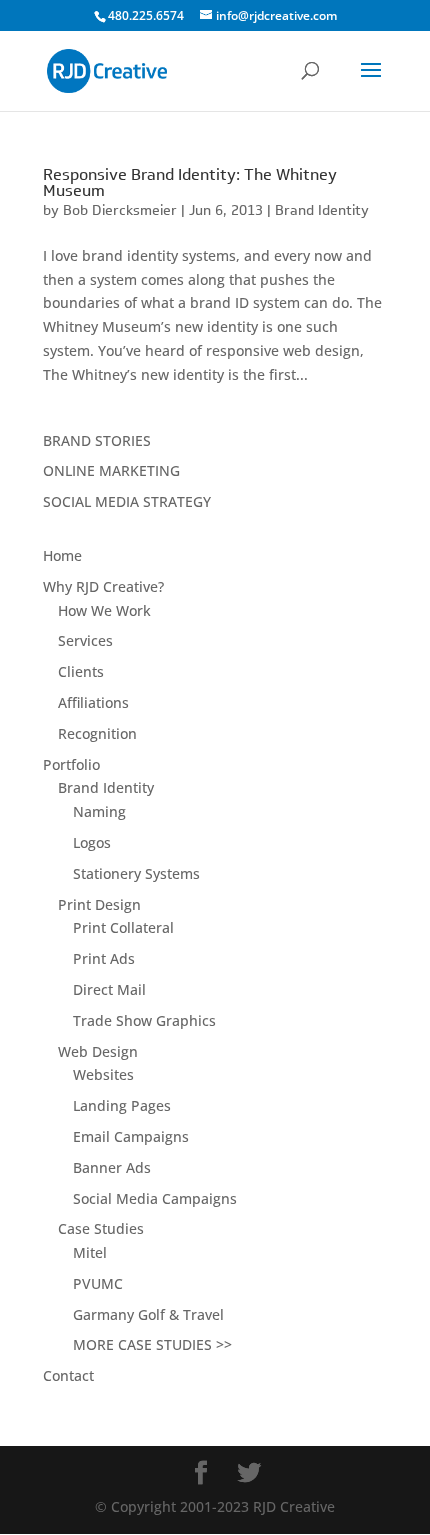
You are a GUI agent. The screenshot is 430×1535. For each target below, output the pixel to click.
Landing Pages (122, 1105)
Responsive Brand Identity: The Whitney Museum (190, 182)
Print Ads (104, 958)
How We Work (104, 610)
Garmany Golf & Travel (148, 1314)
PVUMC (98, 1283)
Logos (92, 842)
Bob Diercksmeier (120, 210)
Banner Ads (112, 1167)
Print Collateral (123, 927)
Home (62, 555)
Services (85, 640)
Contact (68, 1375)
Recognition (97, 733)
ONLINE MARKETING (111, 470)
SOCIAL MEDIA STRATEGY (127, 501)
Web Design (98, 1051)
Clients (81, 671)
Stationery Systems (136, 873)
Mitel (90, 1252)
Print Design (99, 904)
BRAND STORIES (97, 440)
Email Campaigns (131, 1136)
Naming (99, 811)
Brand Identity (322, 210)
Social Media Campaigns (155, 1198)
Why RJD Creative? (103, 586)
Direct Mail (109, 989)
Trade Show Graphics (144, 1020)
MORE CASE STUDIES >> (152, 1344)
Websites (103, 1074)
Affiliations (93, 702)
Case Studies (101, 1228)
